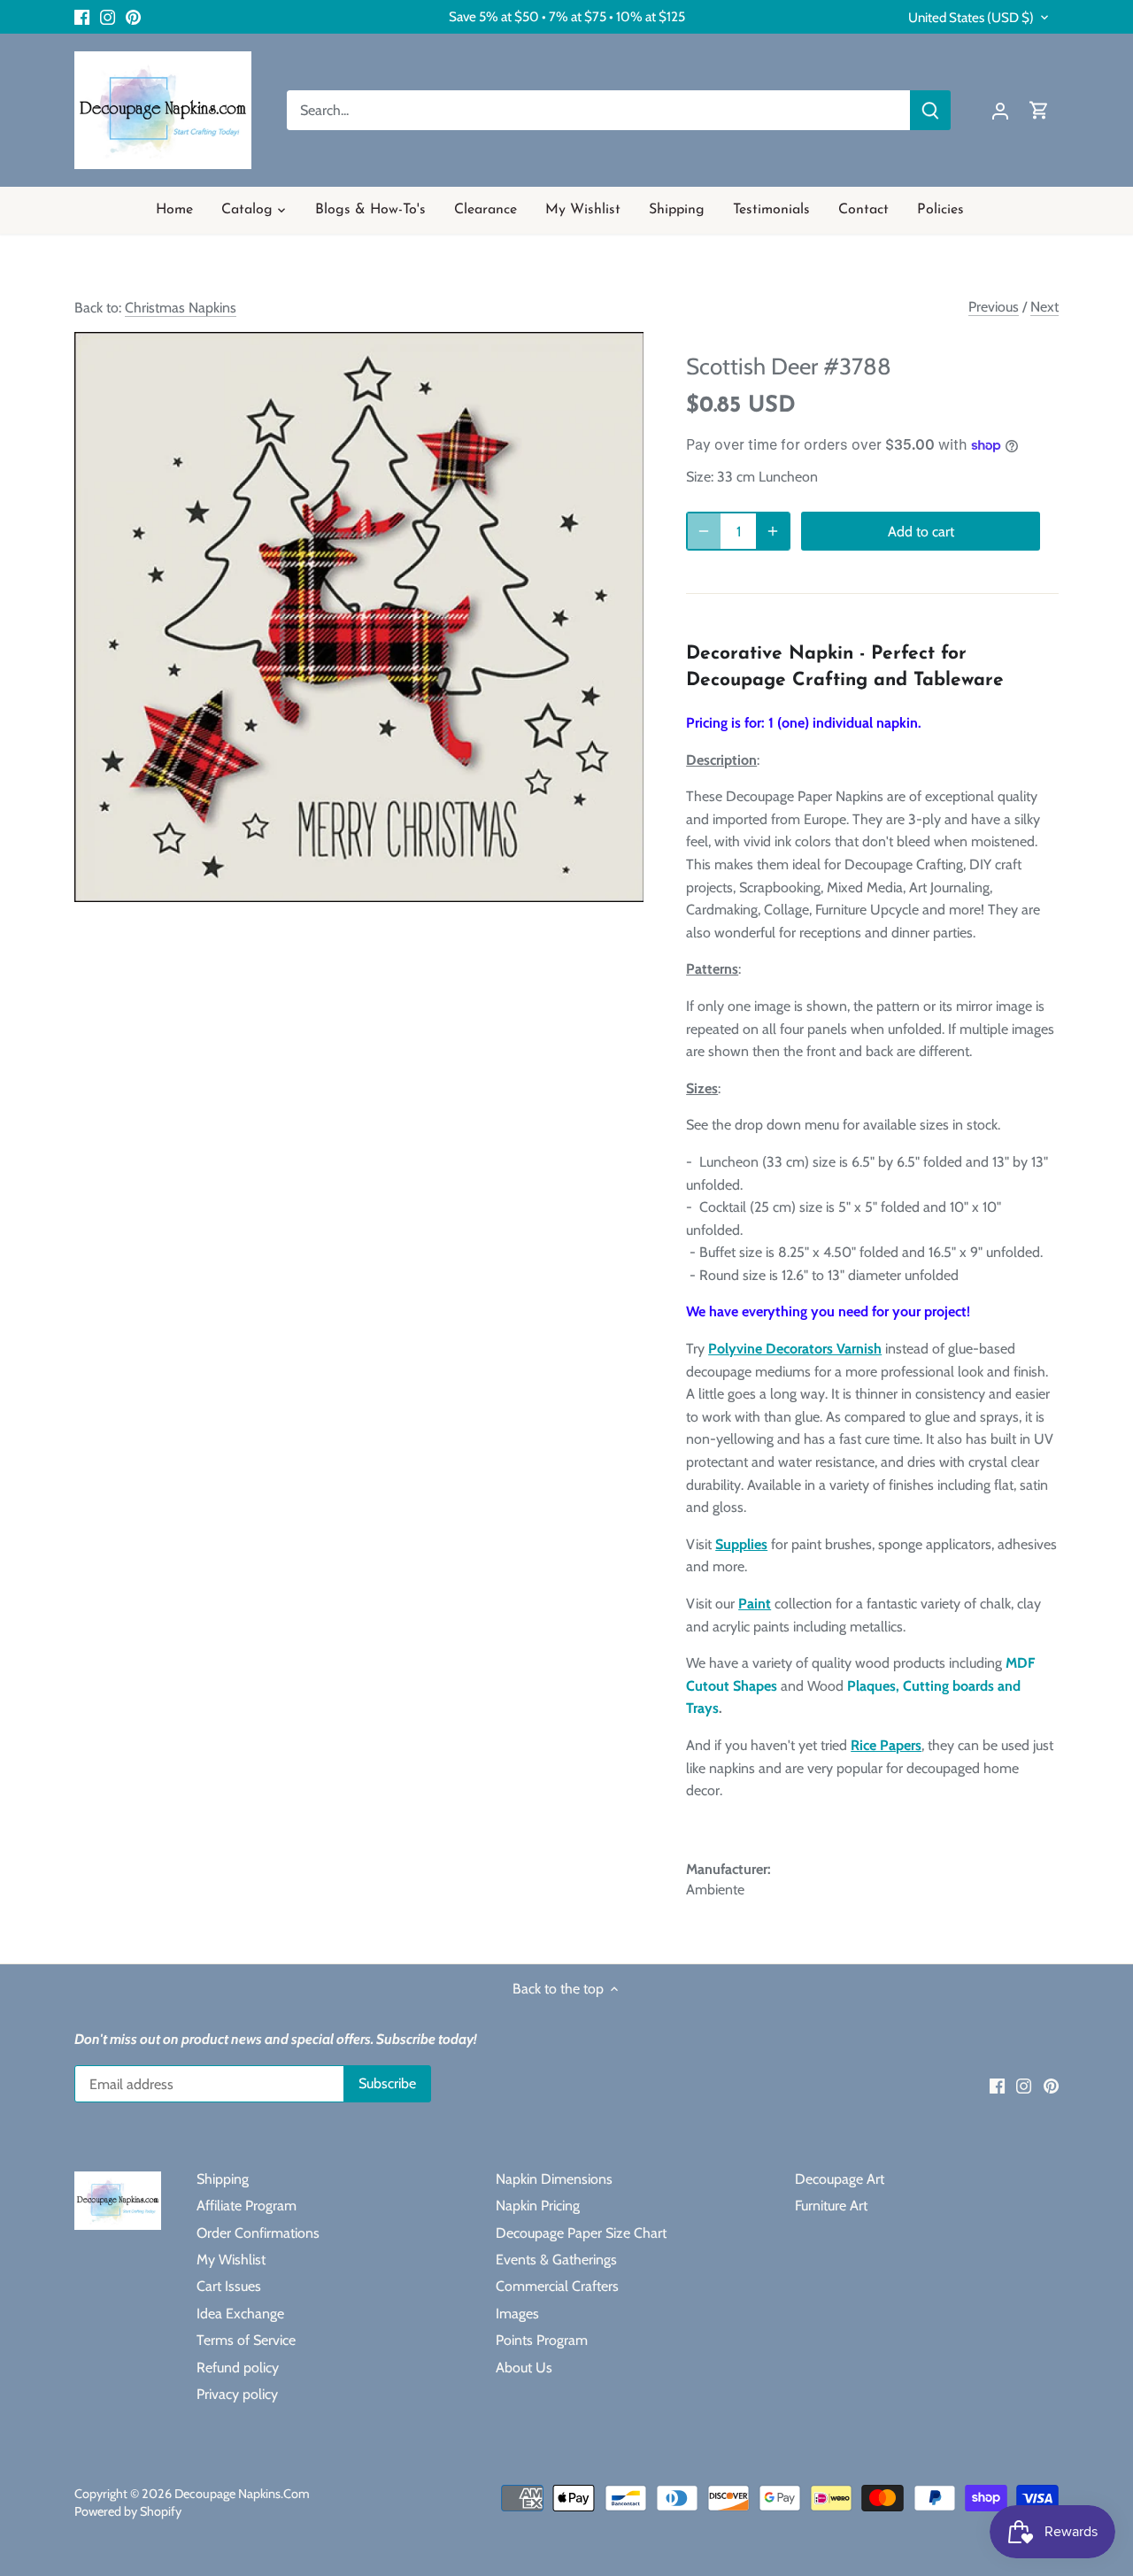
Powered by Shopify (128, 2511)
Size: (700, 477)
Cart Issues (229, 2286)
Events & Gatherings (556, 2260)
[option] (359, 617)
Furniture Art (831, 2206)
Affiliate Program (247, 2206)
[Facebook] (82, 17)
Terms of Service (246, 2340)
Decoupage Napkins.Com (242, 2494)
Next (1044, 307)
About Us (524, 2368)
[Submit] (930, 110)
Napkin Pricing (538, 2206)
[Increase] (773, 531)
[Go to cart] (1039, 110)
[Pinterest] (133, 17)
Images (517, 2314)
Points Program (542, 2340)
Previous (994, 307)
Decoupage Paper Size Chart (581, 2233)
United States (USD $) (971, 18)
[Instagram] (108, 17)
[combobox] (599, 110)
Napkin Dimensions (554, 2179)
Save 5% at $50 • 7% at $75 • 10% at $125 (567, 16)
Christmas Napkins (181, 308)
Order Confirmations (258, 2233)
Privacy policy (237, 2394)
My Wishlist (231, 2260)
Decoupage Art (840, 2179)
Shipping (223, 2179)
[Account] (1000, 110)
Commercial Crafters (557, 2286)
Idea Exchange (240, 2314)
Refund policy (238, 2368)
